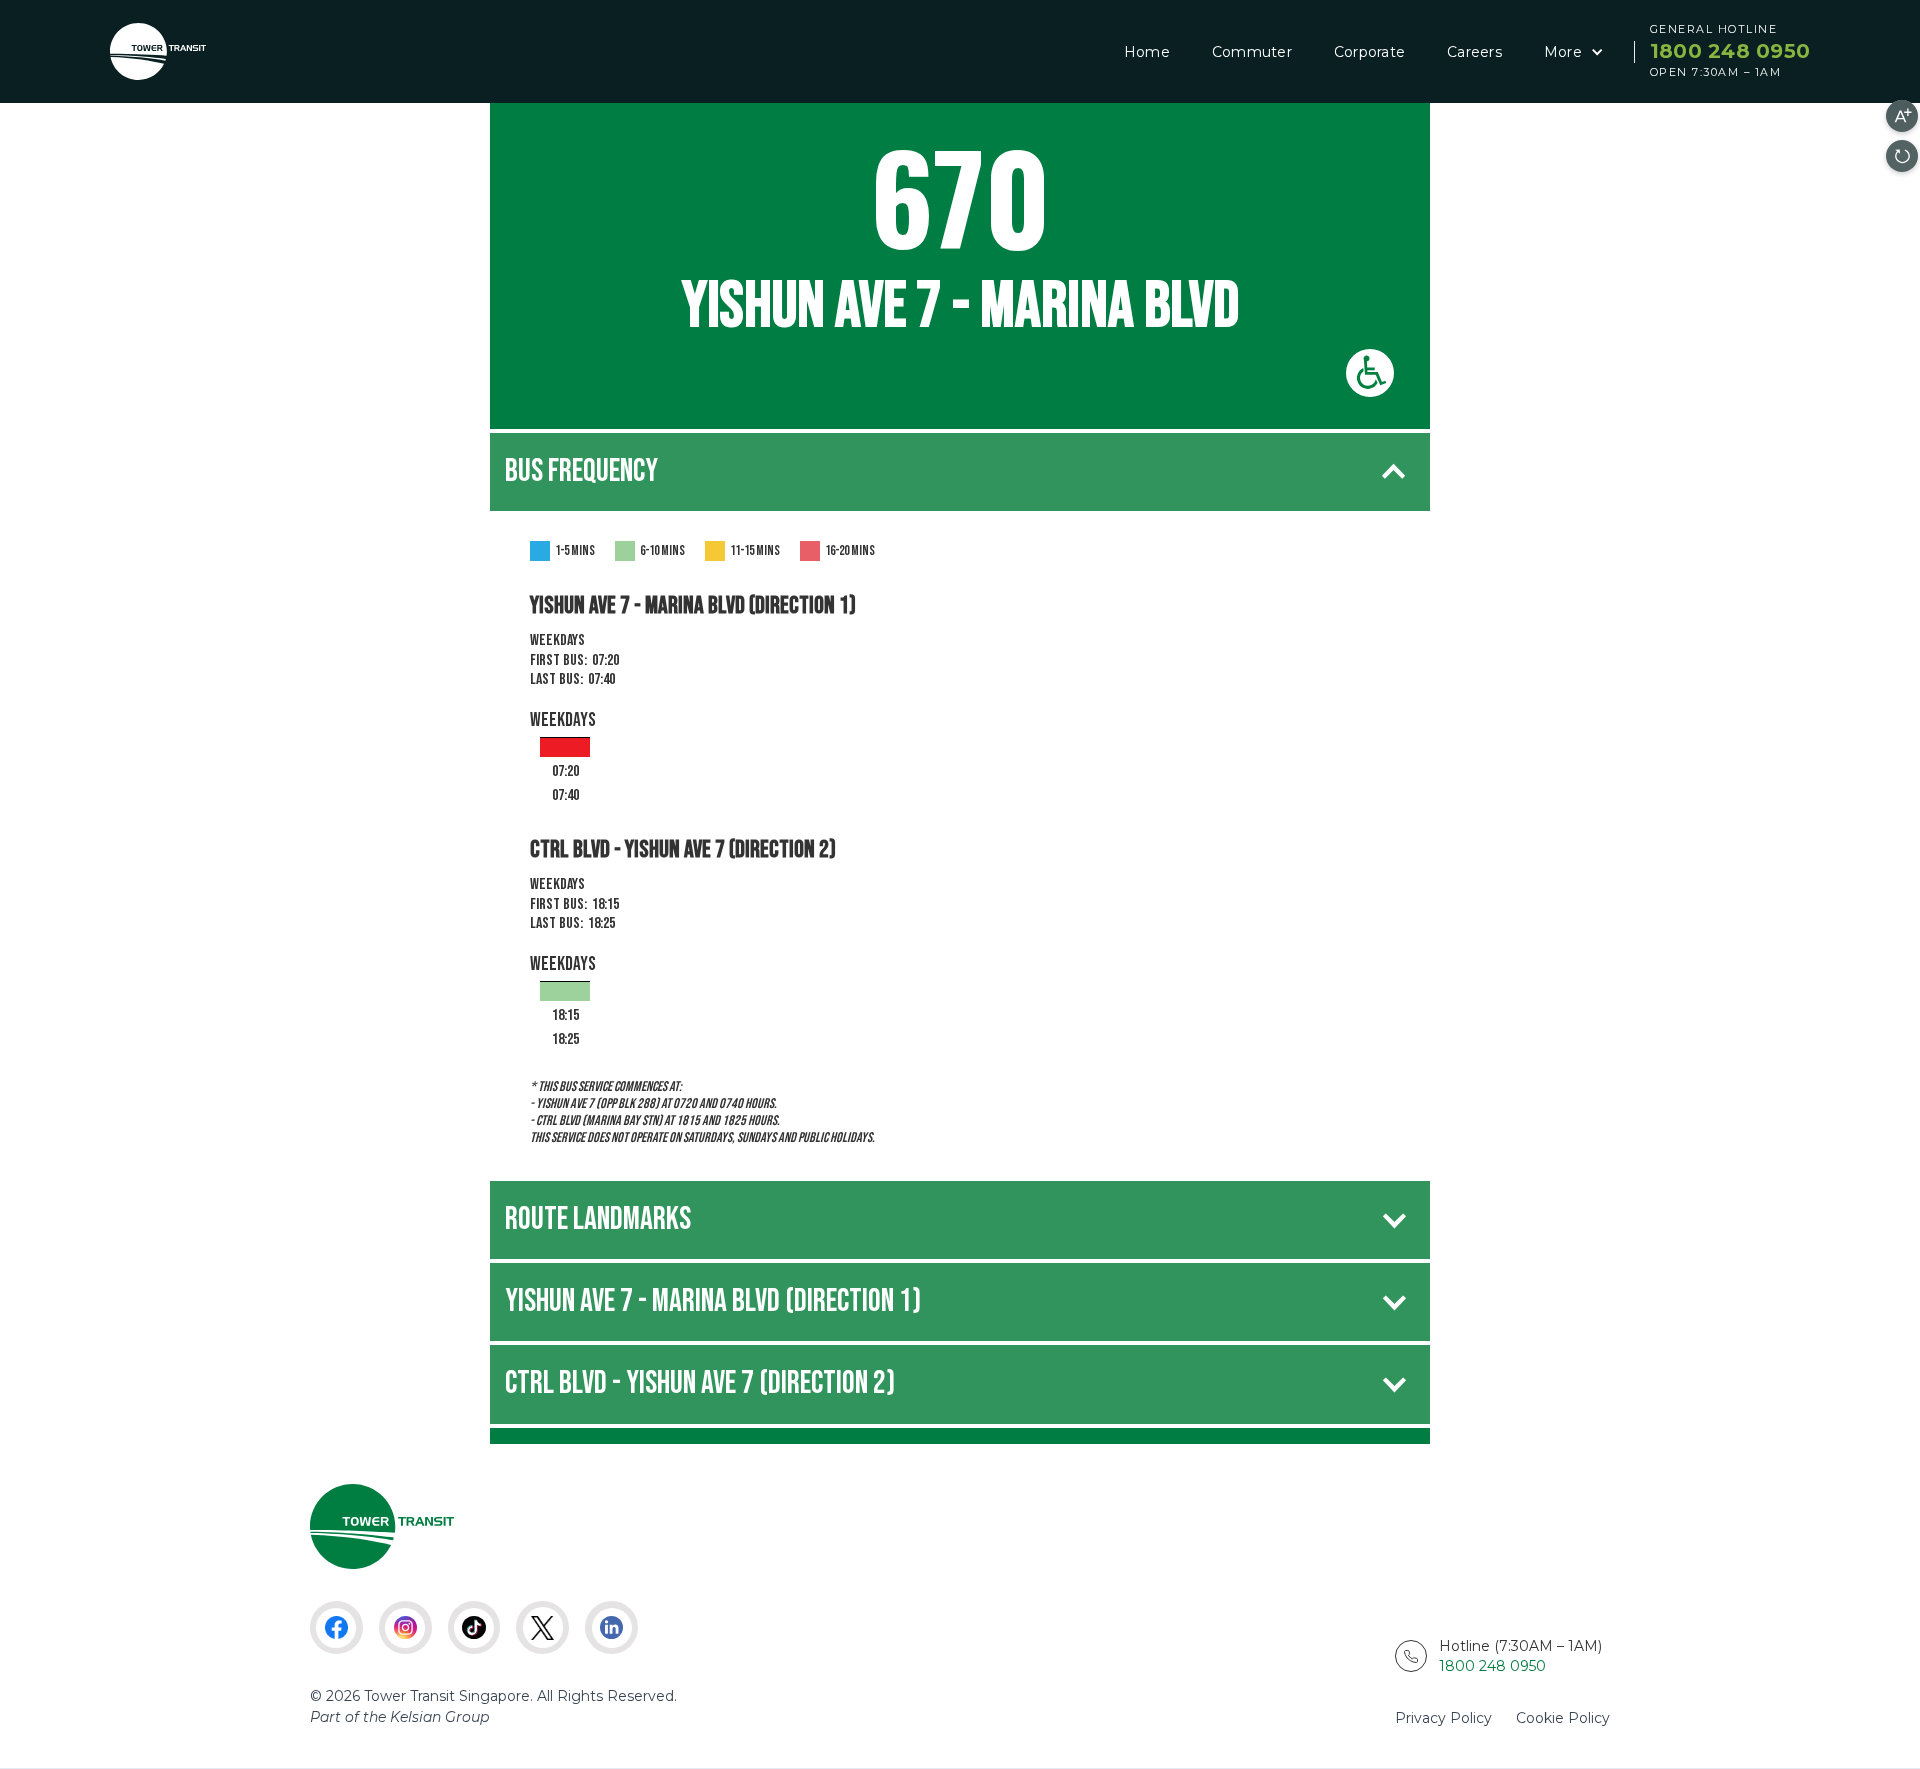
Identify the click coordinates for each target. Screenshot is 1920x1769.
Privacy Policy (1443, 1718)
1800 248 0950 (1730, 51)
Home (1147, 52)
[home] (158, 51)
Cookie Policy (1563, 1718)
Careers (1474, 52)
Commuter (1252, 52)
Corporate (1369, 52)
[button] (1571, 52)
